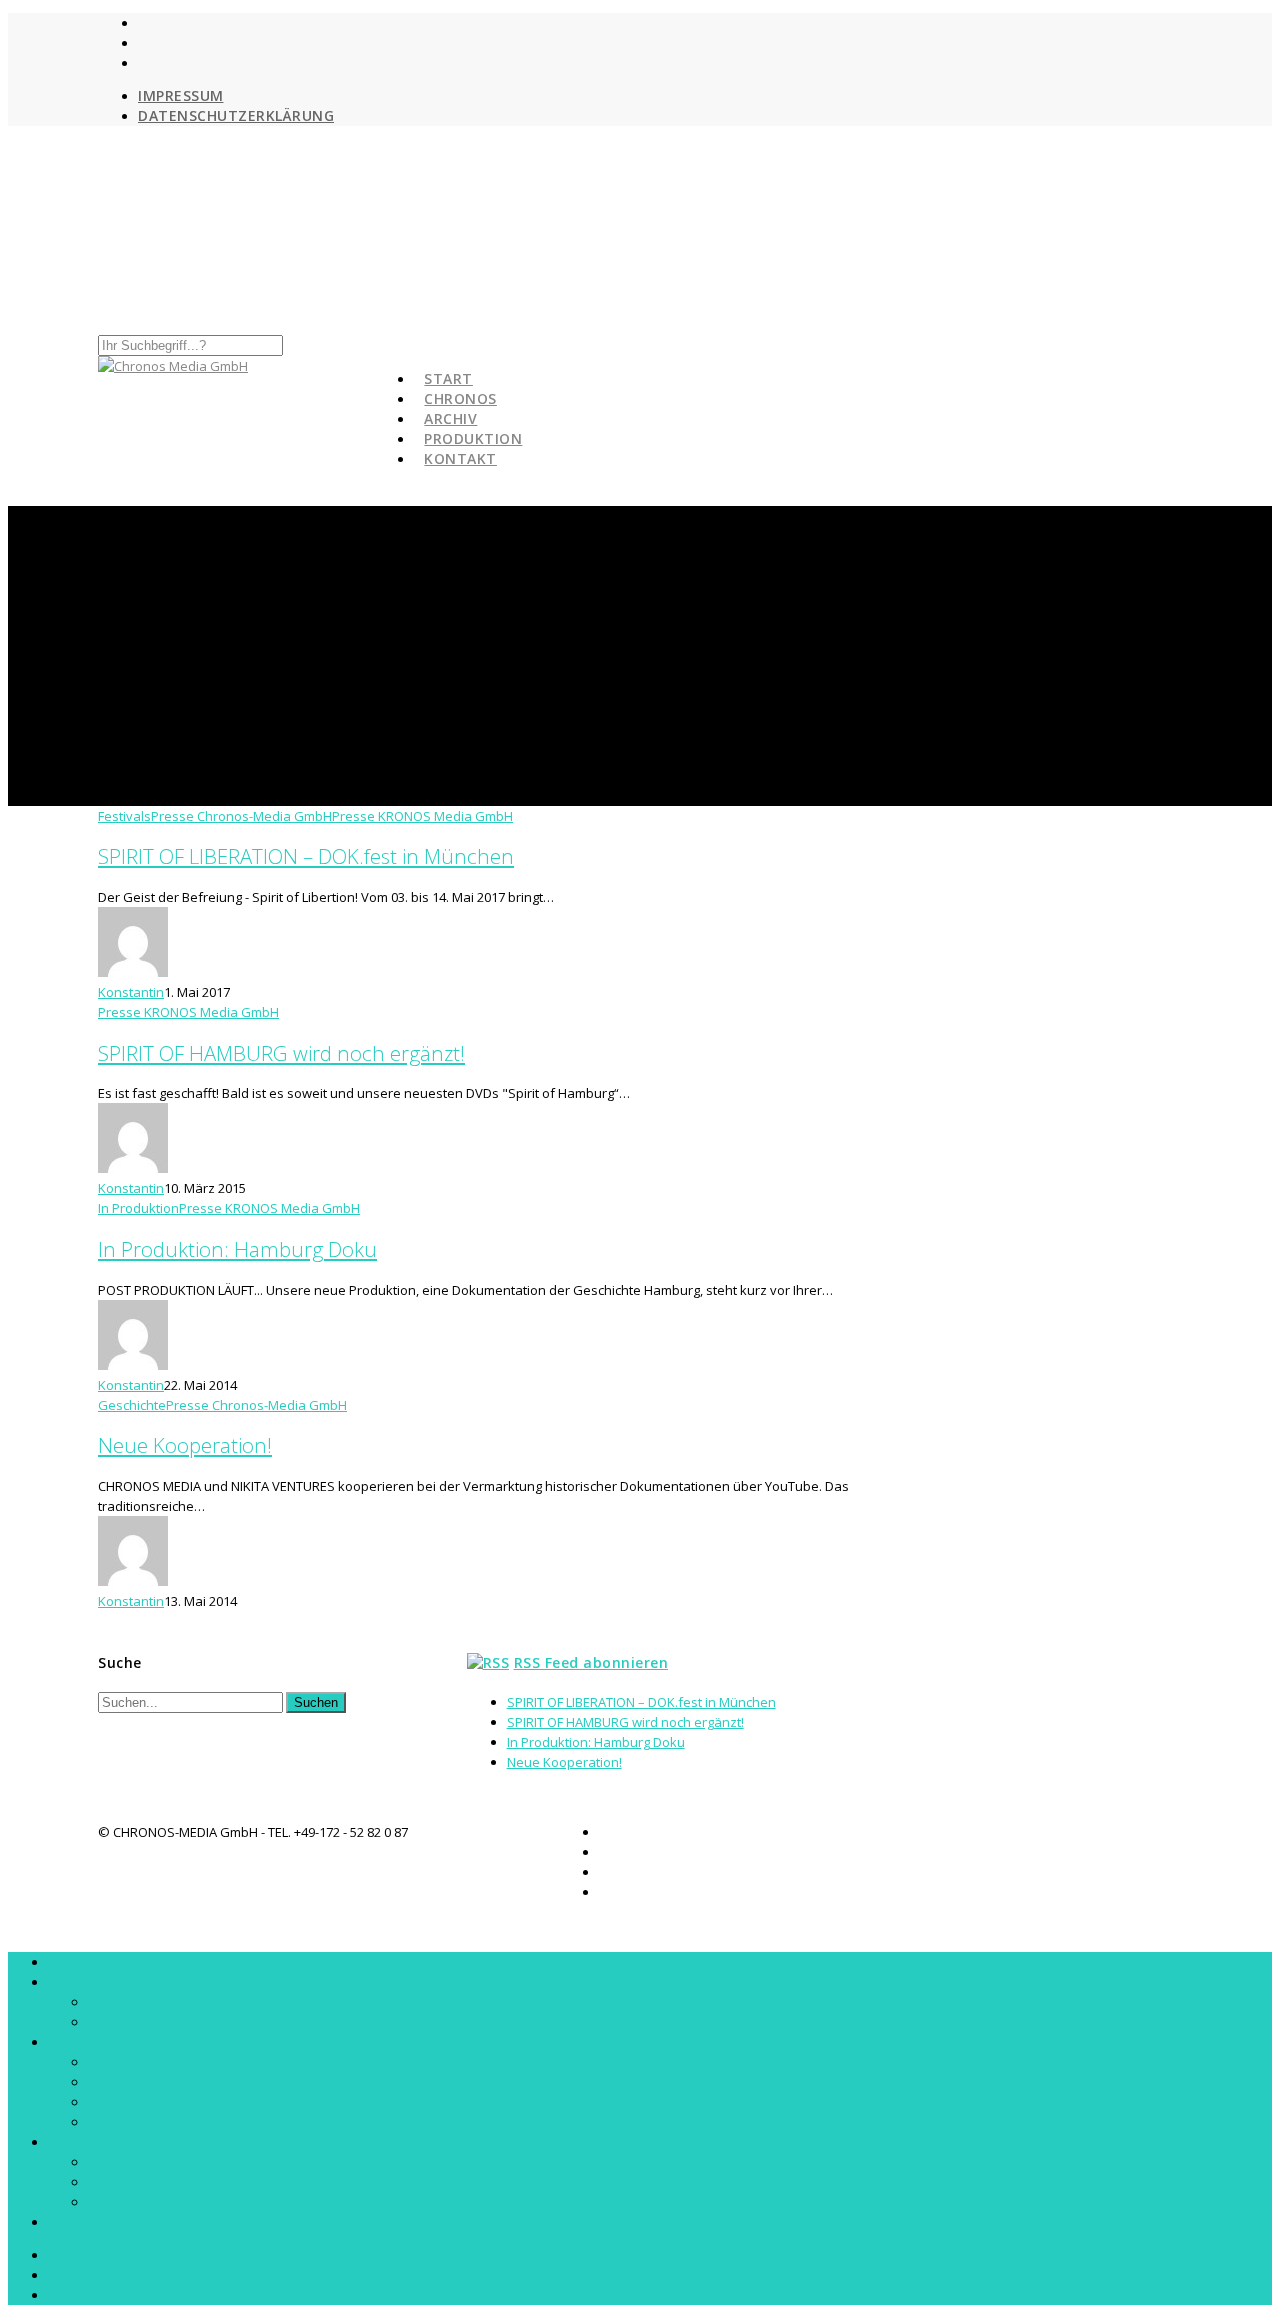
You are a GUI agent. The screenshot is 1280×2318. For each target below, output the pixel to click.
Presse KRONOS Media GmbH (422, 816)
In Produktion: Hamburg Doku (237, 1249)
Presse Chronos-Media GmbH (241, 816)
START (67, 1962)
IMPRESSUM (181, 95)
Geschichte (132, 1405)
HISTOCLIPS (123, 2182)
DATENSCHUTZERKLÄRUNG (236, 115)
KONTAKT (460, 458)
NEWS (106, 2022)
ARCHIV (70, 2042)
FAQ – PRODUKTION (147, 2202)
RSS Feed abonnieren (591, 1662)
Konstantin (131, 992)
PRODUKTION (88, 2142)
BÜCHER (112, 2002)
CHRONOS (79, 1982)
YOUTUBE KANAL (137, 2162)
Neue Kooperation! (185, 1445)
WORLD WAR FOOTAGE (156, 2062)
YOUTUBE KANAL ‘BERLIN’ (161, 2082)
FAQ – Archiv (125, 2122)
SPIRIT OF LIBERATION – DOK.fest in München (306, 856)
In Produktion (138, 1208)
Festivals (124, 816)
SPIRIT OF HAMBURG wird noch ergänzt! (281, 1053)
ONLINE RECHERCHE (147, 2102)
